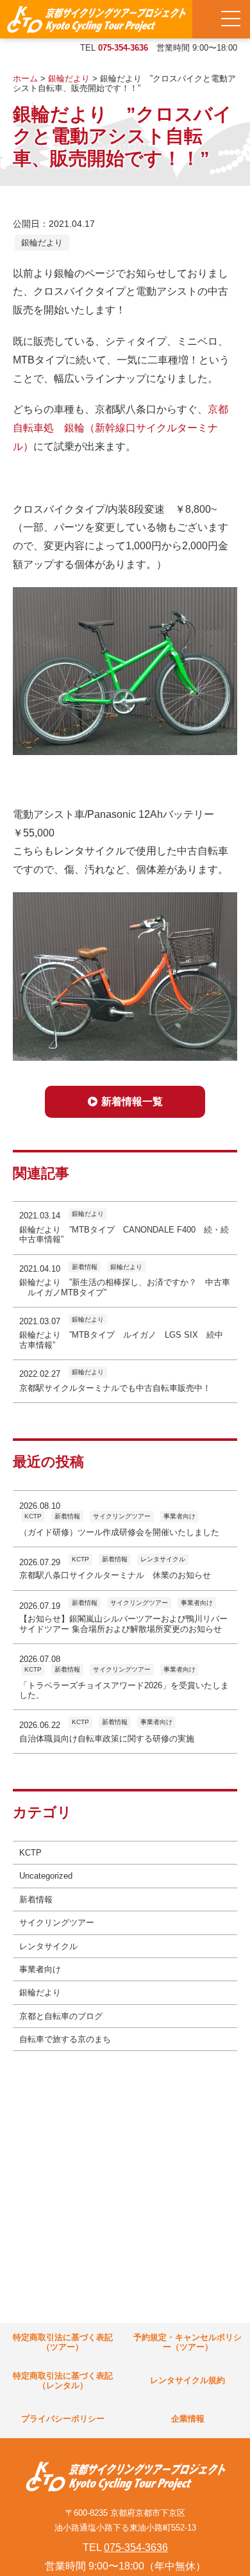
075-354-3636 (123, 48)
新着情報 (36, 1899)
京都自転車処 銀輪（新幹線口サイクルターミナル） (121, 428)
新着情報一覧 (132, 1101)
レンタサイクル (48, 1946)
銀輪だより (42, 243)
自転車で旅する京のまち (65, 2039)
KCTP (30, 1853)
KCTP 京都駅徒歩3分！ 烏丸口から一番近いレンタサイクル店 (96, 19)
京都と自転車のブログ (61, 2016)
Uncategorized (46, 1876)
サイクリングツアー (57, 1923)
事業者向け (40, 1969)
